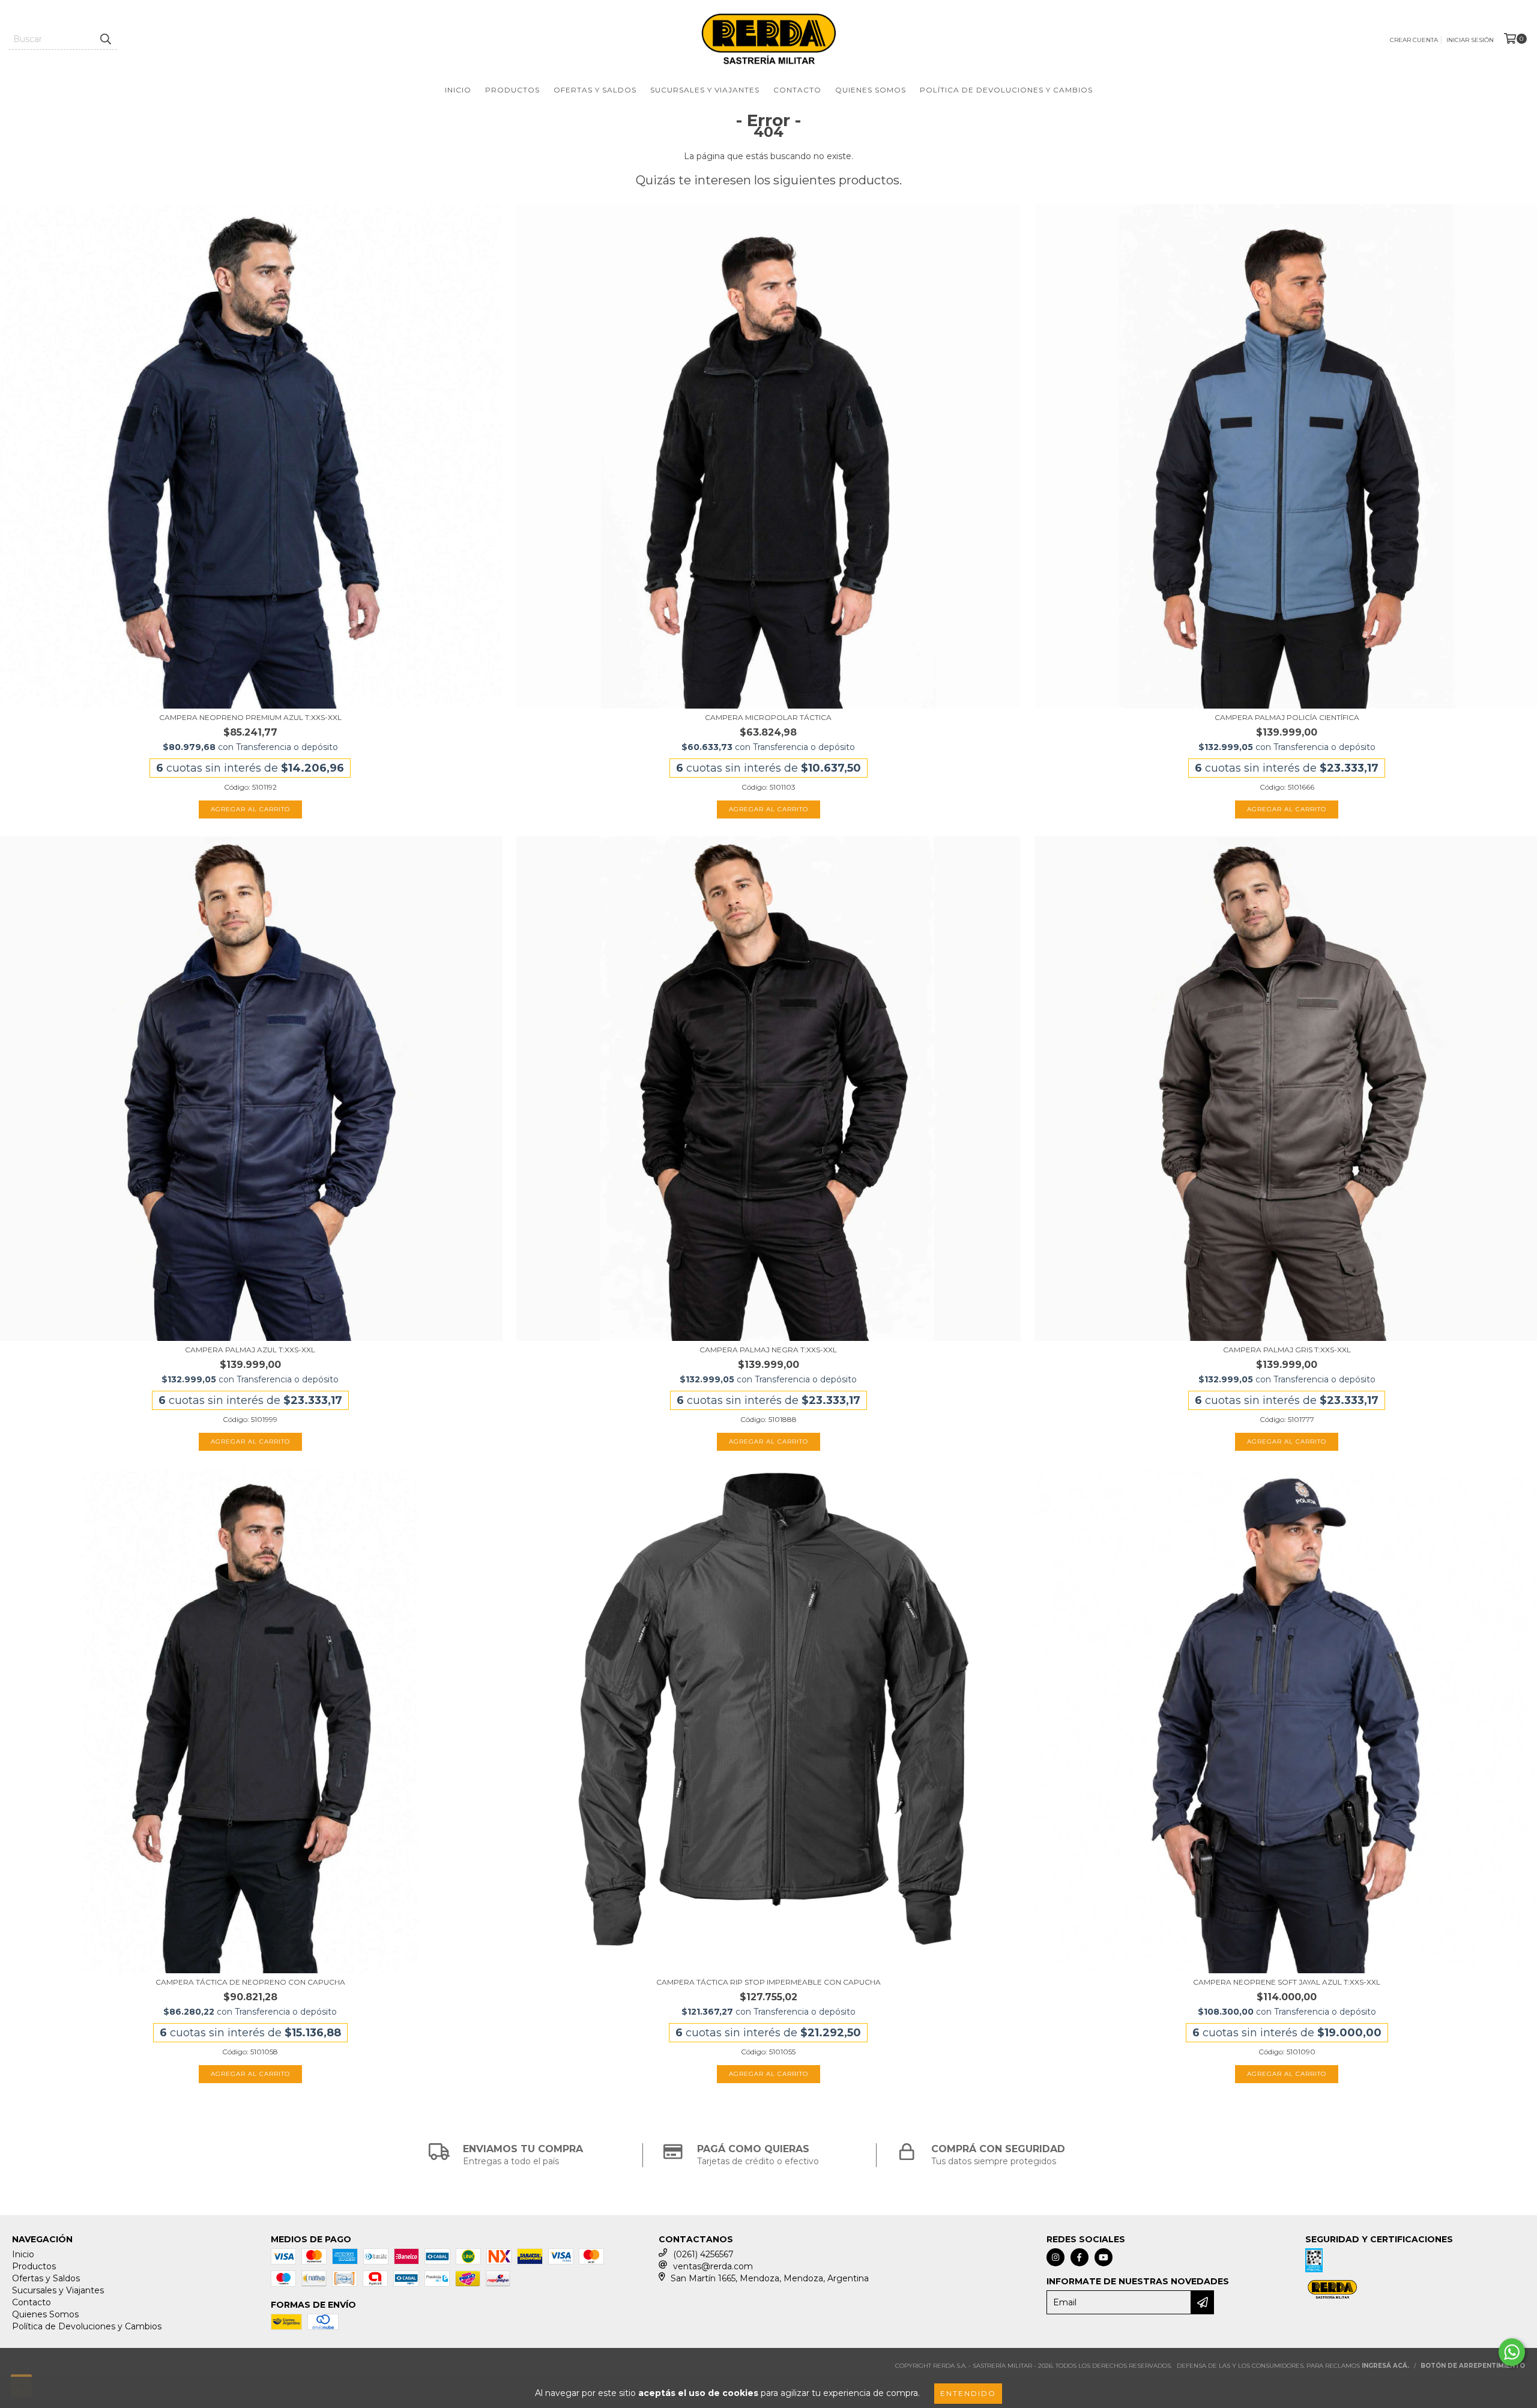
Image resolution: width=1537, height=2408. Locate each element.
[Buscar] (105, 39)
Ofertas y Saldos (595, 90)
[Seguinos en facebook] (1080, 2257)
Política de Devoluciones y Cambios (1006, 90)
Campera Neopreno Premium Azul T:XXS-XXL (250, 717)
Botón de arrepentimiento (1473, 2366)
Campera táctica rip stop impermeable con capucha (768, 1982)
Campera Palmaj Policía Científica (1287, 717)
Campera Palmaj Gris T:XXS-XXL (1287, 1350)
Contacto (797, 90)
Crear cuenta (1414, 40)
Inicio (458, 90)
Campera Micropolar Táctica (768, 717)
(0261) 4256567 (703, 2254)
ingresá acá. (1385, 2366)
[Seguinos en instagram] (1055, 2257)
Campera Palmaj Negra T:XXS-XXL (768, 1350)
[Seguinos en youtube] (1104, 2257)
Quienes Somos (871, 90)
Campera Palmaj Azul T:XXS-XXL (250, 1350)
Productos (512, 90)
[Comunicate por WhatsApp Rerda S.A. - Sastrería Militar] (1512, 2352)
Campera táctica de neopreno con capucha (250, 1982)
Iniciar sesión (1470, 40)
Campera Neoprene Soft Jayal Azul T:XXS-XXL (1287, 1982)
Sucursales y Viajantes (705, 90)
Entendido (968, 2393)
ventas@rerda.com (713, 2266)
